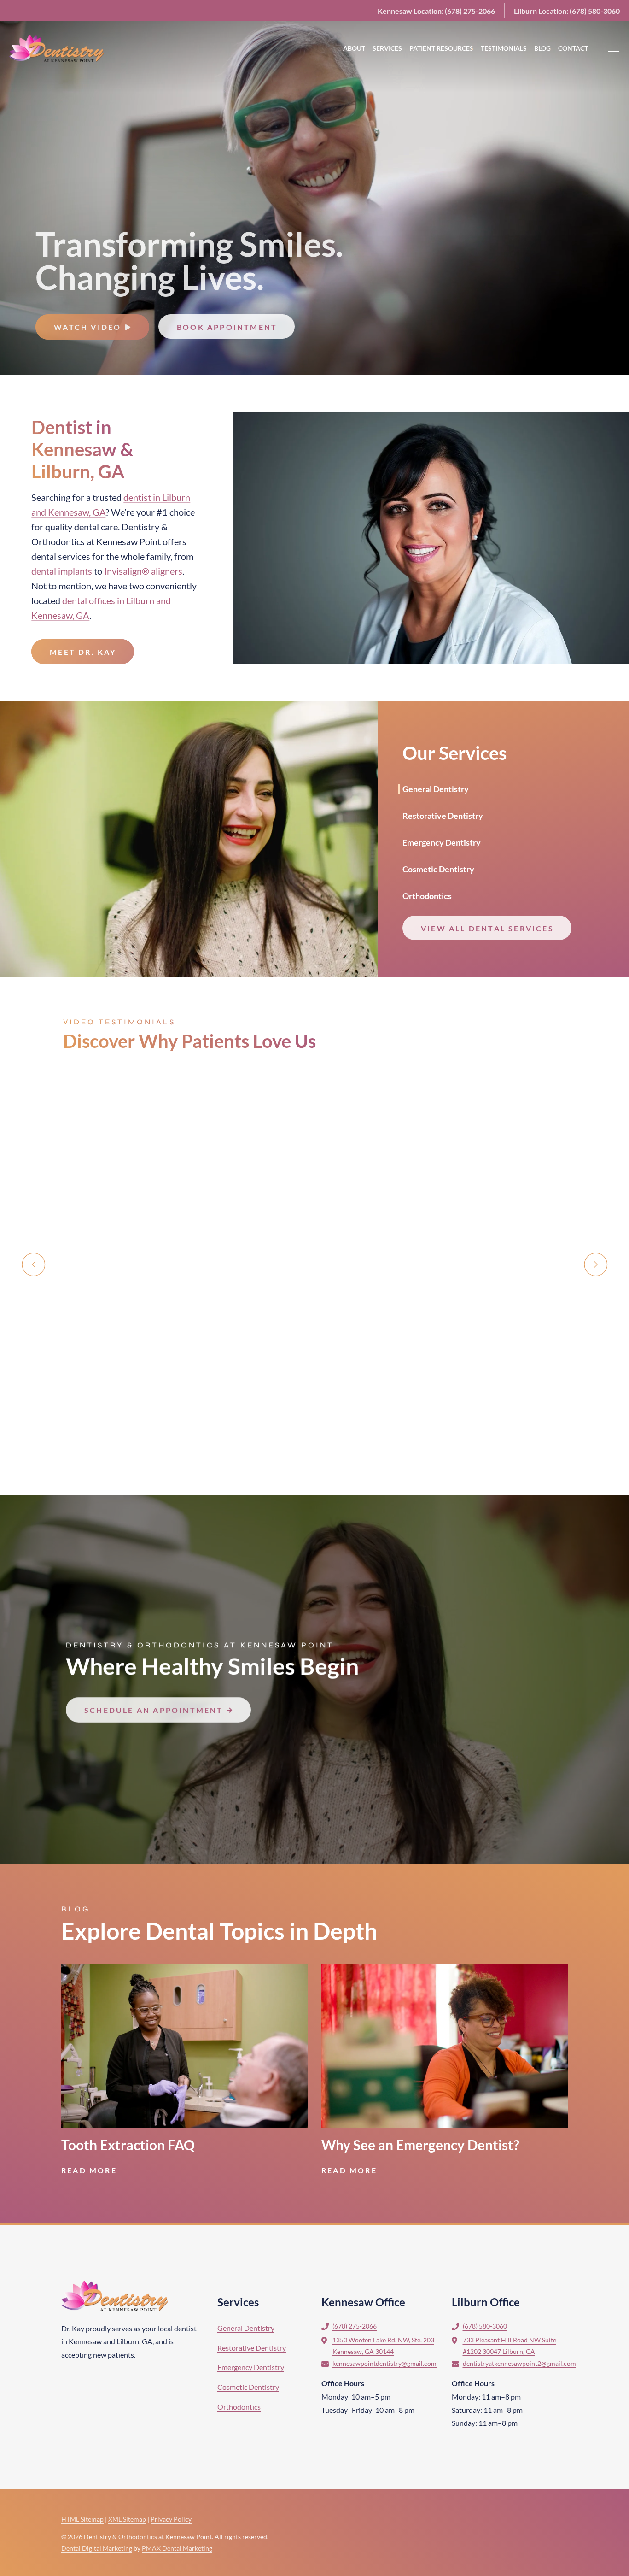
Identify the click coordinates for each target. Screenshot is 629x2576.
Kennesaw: (436, 11)
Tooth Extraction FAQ (128, 2145)
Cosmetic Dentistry (438, 869)
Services (238, 2302)
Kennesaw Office (363, 2302)
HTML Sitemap (82, 2519)
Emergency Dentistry (442, 842)
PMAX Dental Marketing (177, 2548)
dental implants (62, 571)
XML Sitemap (127, 2519)
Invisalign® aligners (143, 571)
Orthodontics (58, 541)
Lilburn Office (486, 2302)
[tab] (443, 788)
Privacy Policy (171, 2519)
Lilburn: (567, 11)
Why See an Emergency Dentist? (420, 2145)
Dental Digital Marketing (97, 2548)
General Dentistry (436, 789)
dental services (61, 556)
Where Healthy (212, 1666)
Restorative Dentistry (443, 816)
